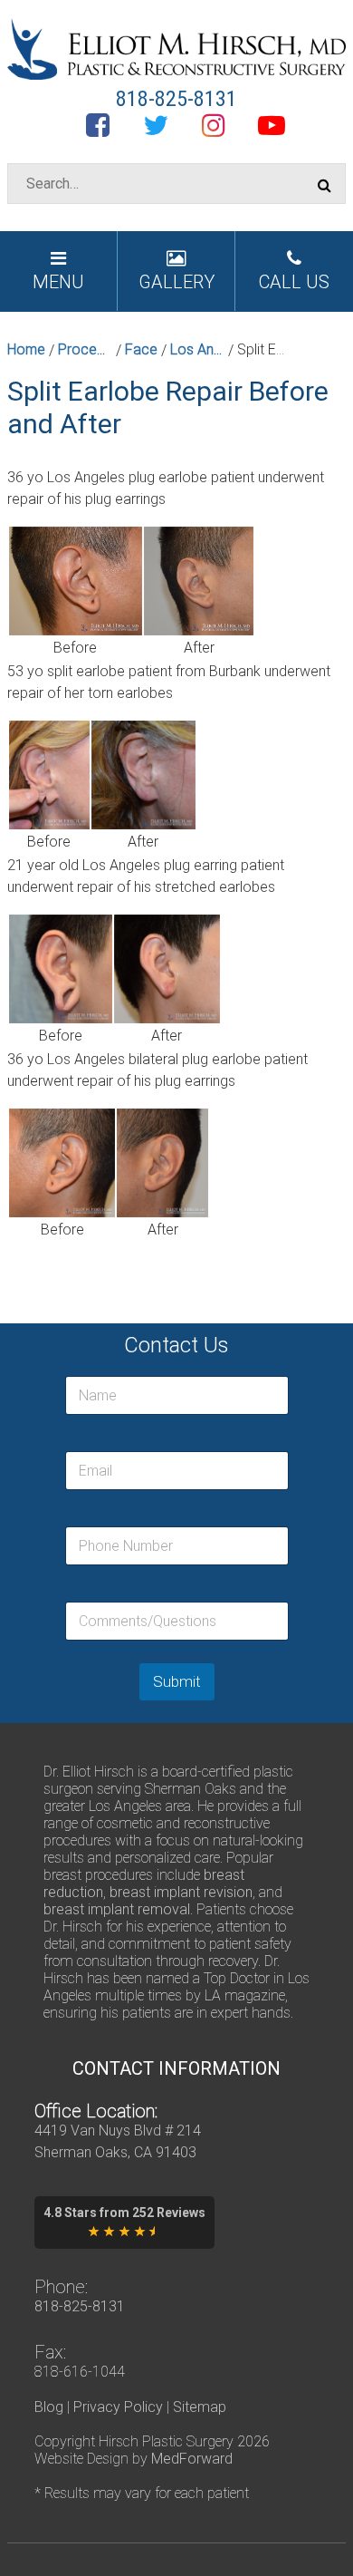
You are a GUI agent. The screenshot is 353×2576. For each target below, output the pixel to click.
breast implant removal (117, 1909)
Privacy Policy (118, 2407)
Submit (177, 1681)
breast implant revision (181, 1892)
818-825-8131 (176, 99)
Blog (49, 2407)
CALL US (294, 282)
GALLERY (176, 282)
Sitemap (200, 2407)
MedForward (192, 2459)
